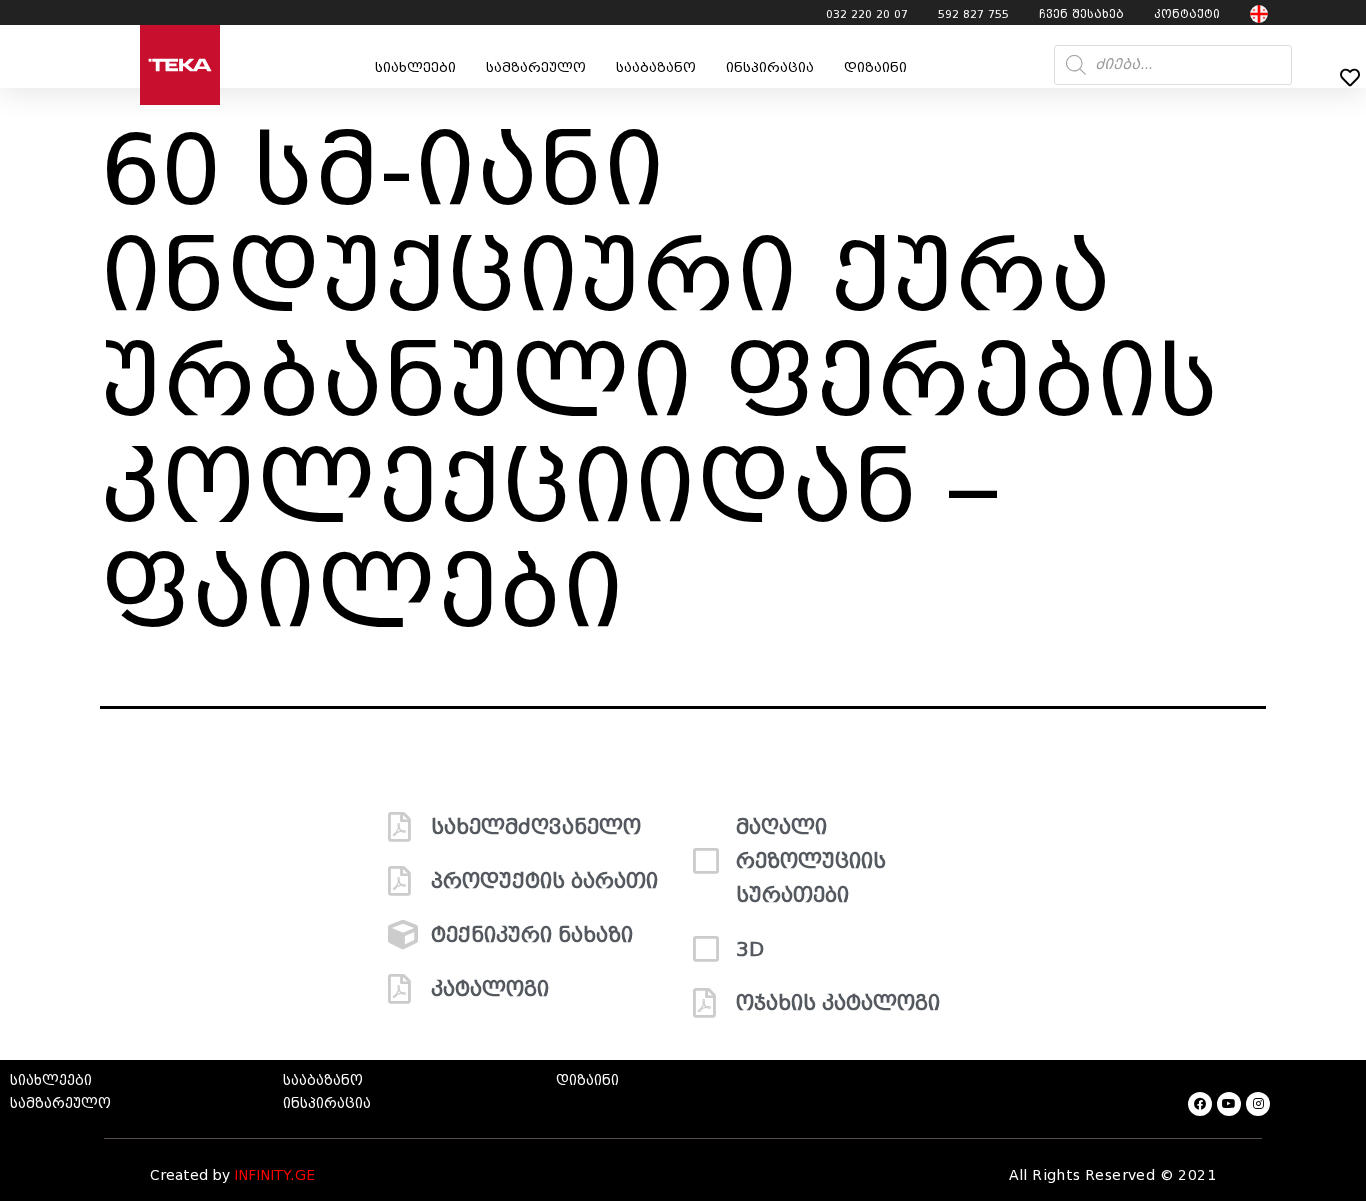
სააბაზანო (656, 67)
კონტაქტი (1187, 14)
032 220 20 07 (867, 14)
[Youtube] (1229, 1104)
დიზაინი (875, 67)
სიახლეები (415, 67)
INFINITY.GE (274, 1175)
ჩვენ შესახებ (1081, 14)
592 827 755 (973, 14)
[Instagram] (1258, 1104)
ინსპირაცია (770, 67)
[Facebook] (1200, 1104)
